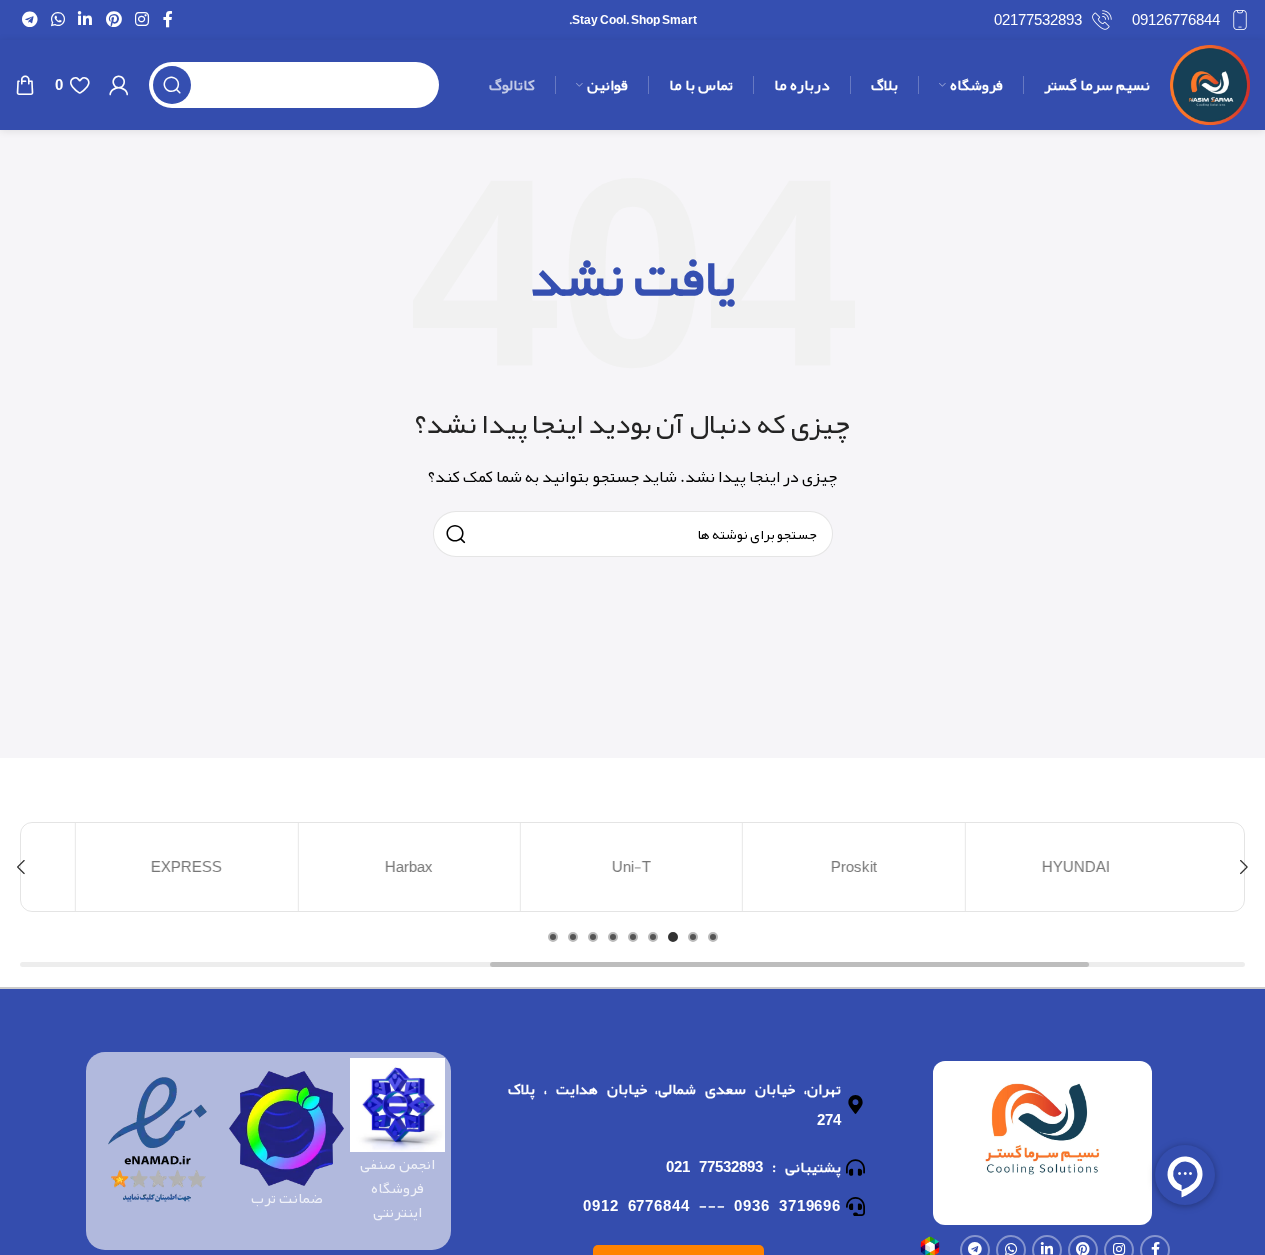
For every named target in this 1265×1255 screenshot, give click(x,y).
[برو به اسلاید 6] (613, 937)
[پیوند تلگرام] (29, 19)
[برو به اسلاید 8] (573, 937)
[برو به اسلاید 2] (693, 937)
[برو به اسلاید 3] (673, 937)
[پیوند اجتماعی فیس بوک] (168, 19)
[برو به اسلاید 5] (633, 937)
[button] (1244, 867)
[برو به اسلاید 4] (653, 937)
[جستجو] (172, 85)
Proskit (855, 867)
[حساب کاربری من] (119, 85)
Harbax (411, 867)
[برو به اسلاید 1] (713, 937)
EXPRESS (188, 867)
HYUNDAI (1078, 867)
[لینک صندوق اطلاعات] (1191, 20)
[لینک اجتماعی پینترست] (113, 19)
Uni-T (633, 867)
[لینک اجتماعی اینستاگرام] (141, 19)
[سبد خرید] (25, 85)
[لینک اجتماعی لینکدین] (85, 19)
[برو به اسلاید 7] (593, 937)
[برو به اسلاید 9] (553, 937)
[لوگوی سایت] (1210, 90)
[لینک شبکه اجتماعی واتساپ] (57, 19)
